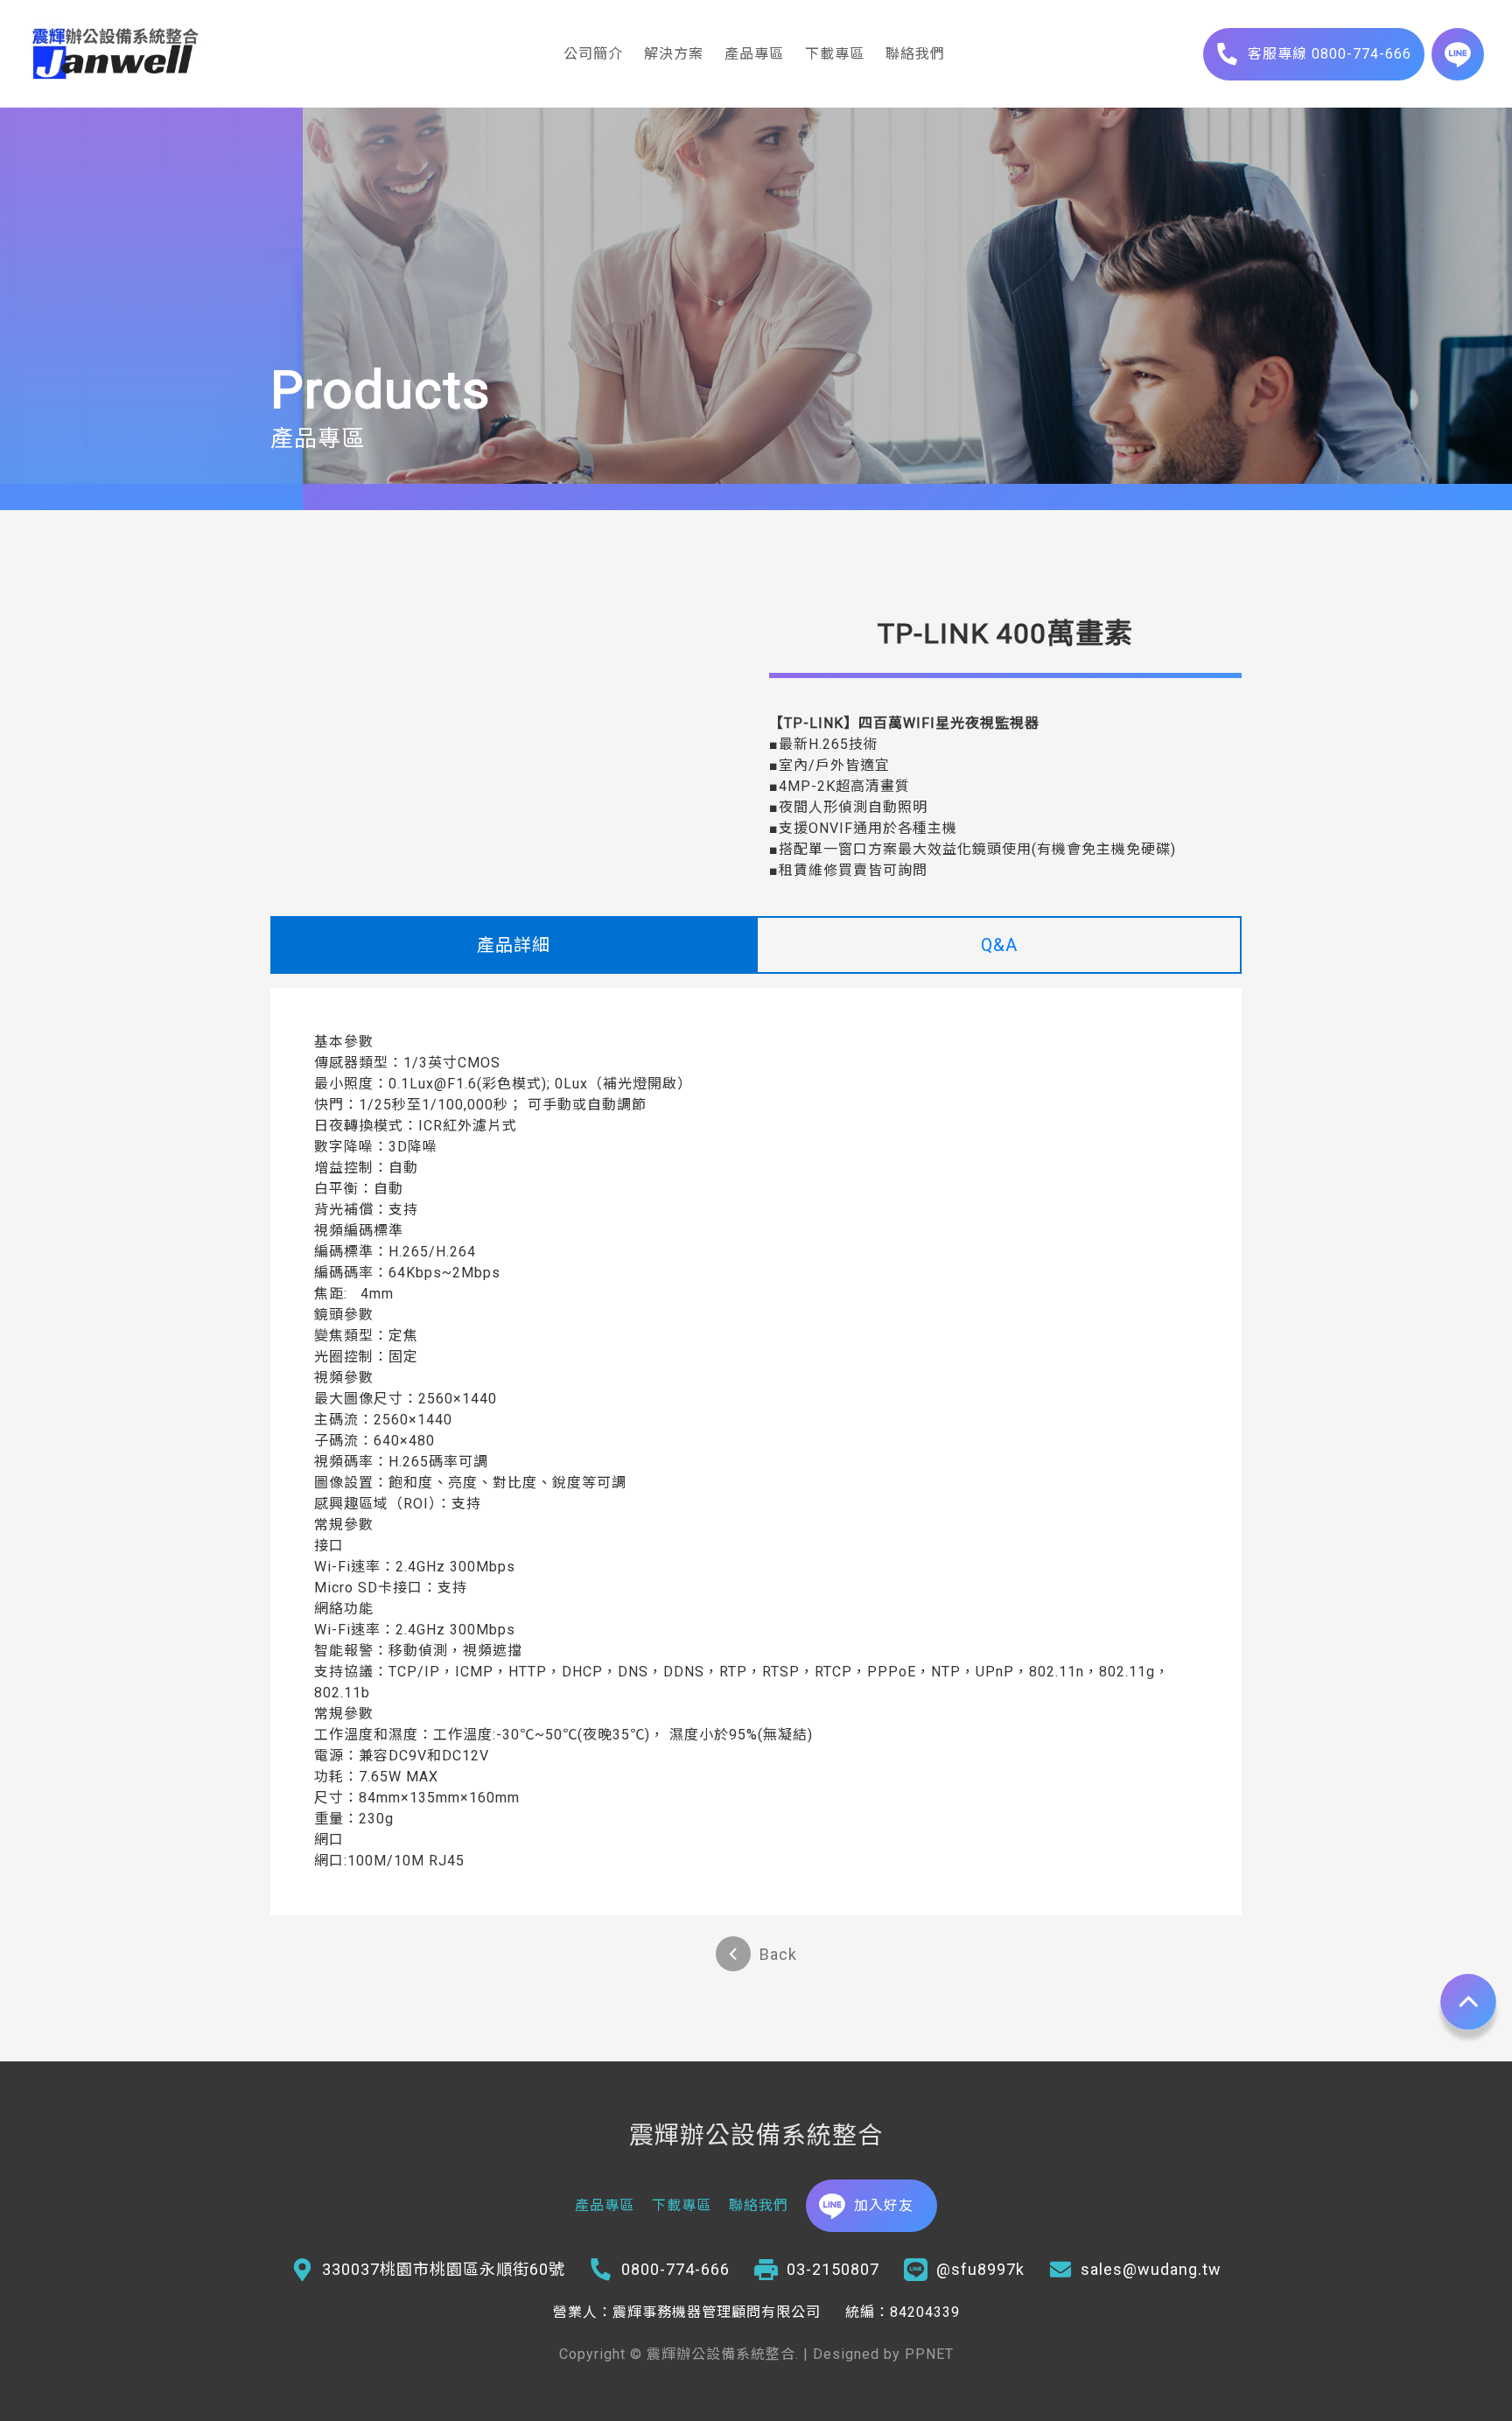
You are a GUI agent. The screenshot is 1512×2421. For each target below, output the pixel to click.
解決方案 (674, 54)
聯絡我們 (915, 54)
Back (778, 1954)
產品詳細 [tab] (514, 945)
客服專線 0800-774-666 (1330, 54)
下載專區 (835, 54)
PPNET (929, 2354)
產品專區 (754, 54)
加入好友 (884, 2205)
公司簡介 (593, 54)
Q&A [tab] (999, 945)
